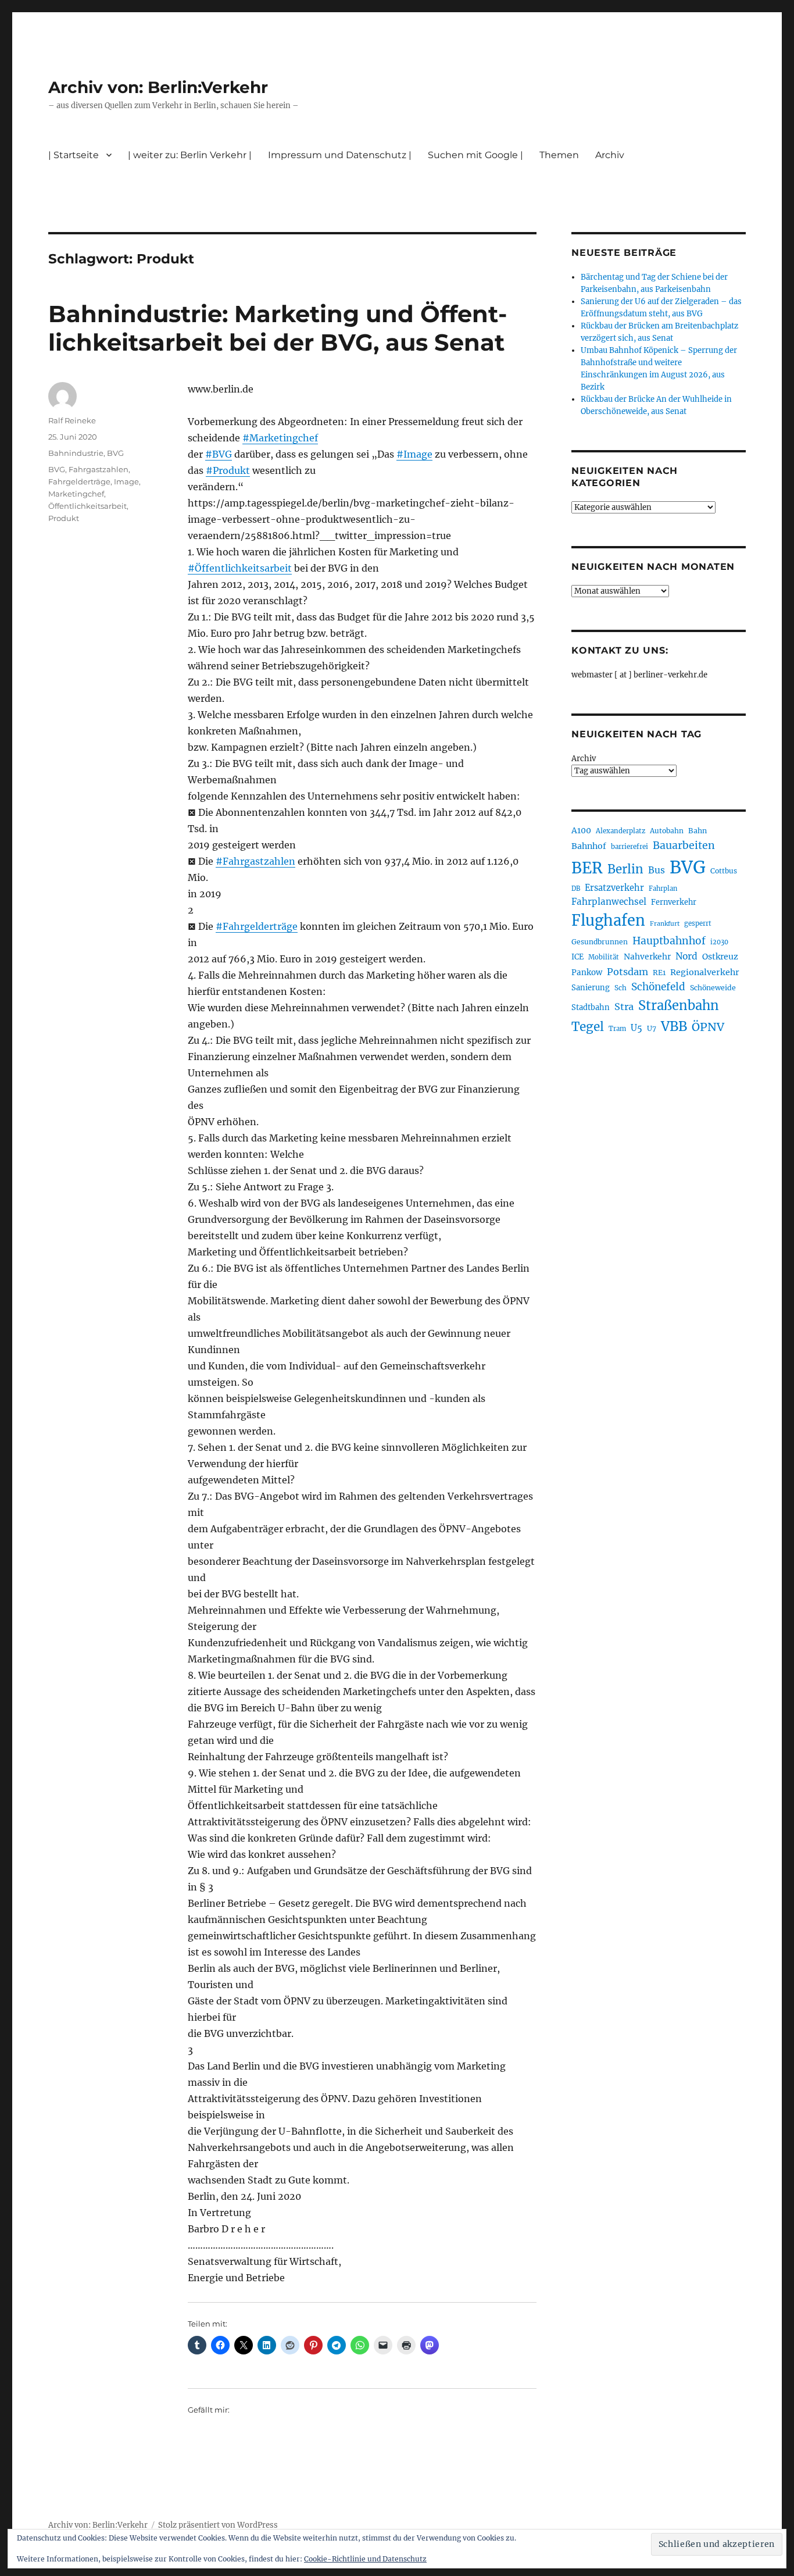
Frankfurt (665, 924)
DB (576, 889)
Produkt (64, 518)
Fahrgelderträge (79, 481)
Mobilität (604, 957)
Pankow (587, 973)
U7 (652, 1028)
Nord (686, 956)
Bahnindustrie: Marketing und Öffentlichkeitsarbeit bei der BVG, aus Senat (278, 328)
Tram (617, 1029)
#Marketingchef (280, 438)
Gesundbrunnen (600, 942)
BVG (115, 453)
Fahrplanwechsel (609, 902)
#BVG (219, 454)
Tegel (588, 1027)
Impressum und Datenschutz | (340, 155)
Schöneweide (713, 988)
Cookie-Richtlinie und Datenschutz (365, 2559)
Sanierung (591, 988)
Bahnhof (589, 846)
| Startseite (74, 155)
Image (126, 481)
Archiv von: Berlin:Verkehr (158, 87)
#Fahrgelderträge (257, 926)
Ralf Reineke (72, 420)
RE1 (659, 973)
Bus (657, 870)
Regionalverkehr (705, 972)
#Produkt (228, 470)
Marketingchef (76, 494)
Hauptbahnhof (669, 941)
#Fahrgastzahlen (255, 861)
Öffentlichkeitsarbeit (87, 506)
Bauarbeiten (684, 845)
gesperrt (698, 923)
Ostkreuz (720, 957)
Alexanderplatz (620, 831)
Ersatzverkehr (614, 888)
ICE (577, 957)
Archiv (584, 759)
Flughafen (608, 920)
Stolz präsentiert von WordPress (218, 2525)
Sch (620, 988)
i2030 (719, 942)
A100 (581, 830)
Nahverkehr (647, 957)
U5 (636, 1028)
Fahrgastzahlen (99, 469)
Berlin (625, 869)
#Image (414, 454)
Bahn (698, 831)
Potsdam (627, 972)
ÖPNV (708, 1027)
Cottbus (724, 871)
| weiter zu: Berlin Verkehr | (190, 155)
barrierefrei (630, 847)
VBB (674, 1026)
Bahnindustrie (76, 453)
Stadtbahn (591, 1007)
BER (587, 868)
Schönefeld (658, 987)
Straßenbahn (679, 1005)
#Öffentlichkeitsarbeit (240, 568)
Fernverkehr (674, 902)
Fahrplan (663, 889)
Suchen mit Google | (475, 155)
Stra (624, 1007)
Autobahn (667, 831)
